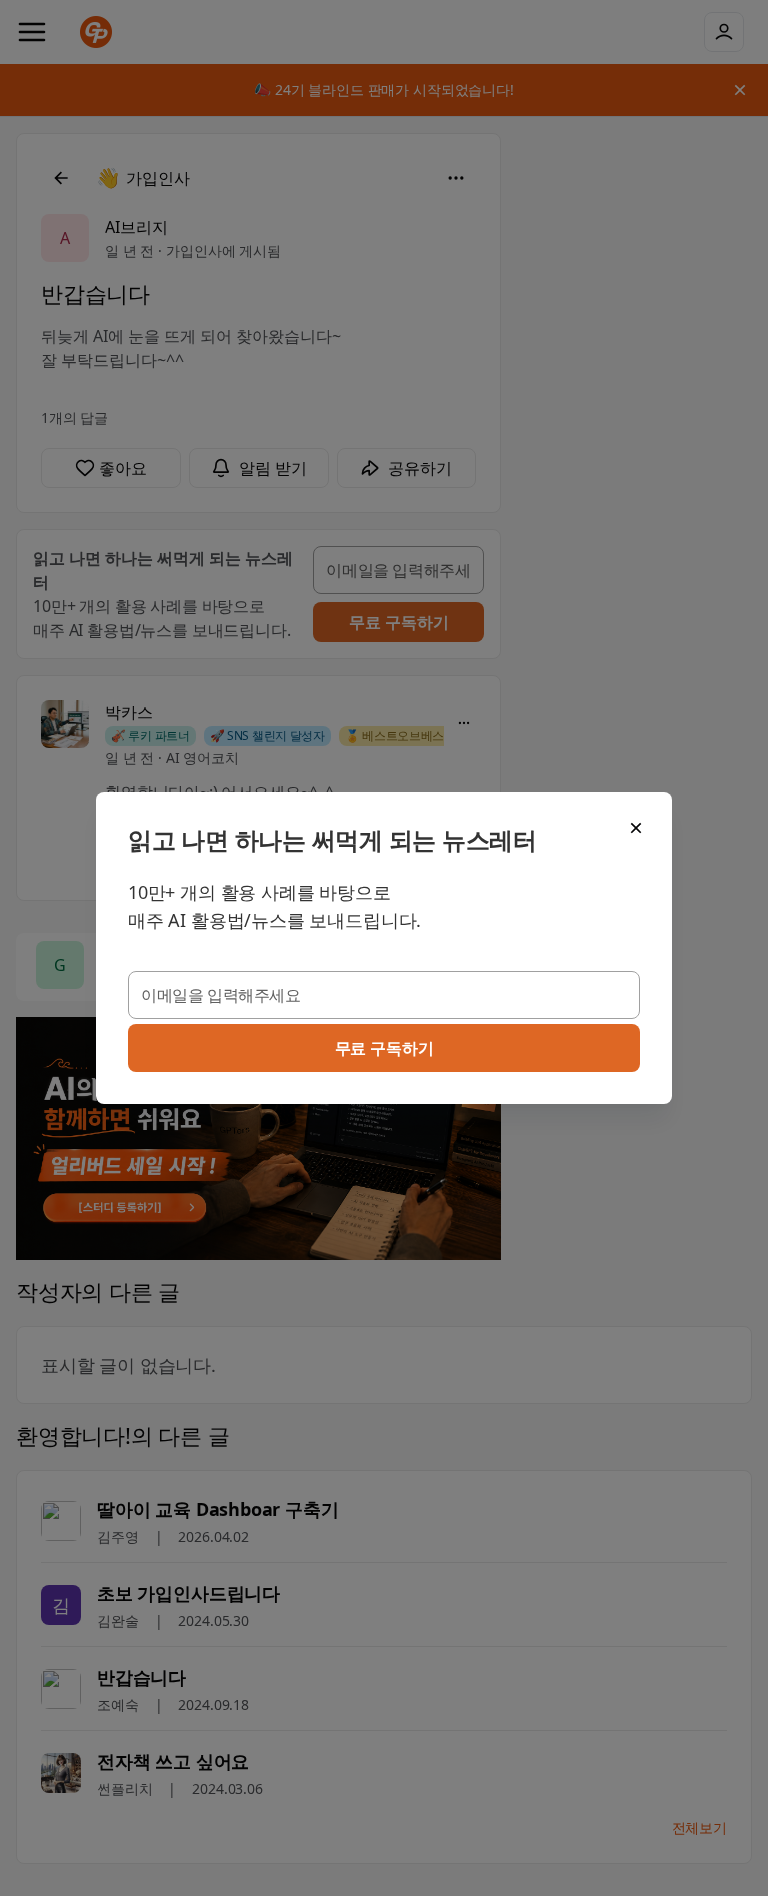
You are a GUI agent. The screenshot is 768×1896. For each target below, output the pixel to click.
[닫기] (636, 828)
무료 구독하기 (384, 1048)
